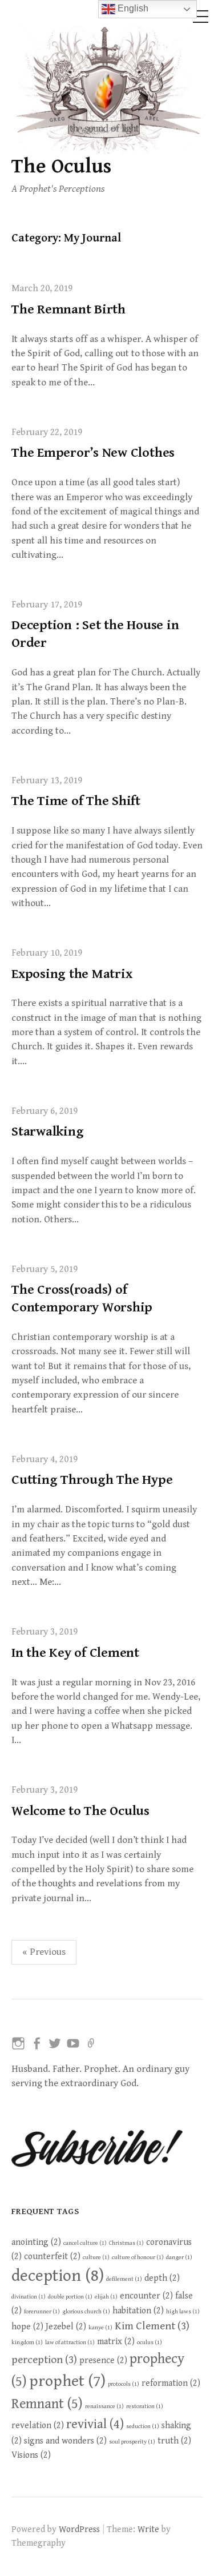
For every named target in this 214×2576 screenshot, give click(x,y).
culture (96, 2257)
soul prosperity (132, 2442)
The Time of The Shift (76, 801)
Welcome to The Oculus (80, 1811)
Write (148, 2529)
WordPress (79, 2529)
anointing (36, 2242)
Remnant (47, 2404)
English (132, 8)
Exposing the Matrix (72, 974)
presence (103, 2360)
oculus (150, 2342)
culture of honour (138, 2257)
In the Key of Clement (75, 1653)
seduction (143, 2426)
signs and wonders (65, 2441)
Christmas (126, 2243)
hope (27, 2327)
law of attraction (70, 2342)
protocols (124, 2384)
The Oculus (61, 166)
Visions (31, 2455)
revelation (38, 2425)
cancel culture (85, 2243)
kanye (100, 2328)
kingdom (27, 2342)
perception (44, 2360)
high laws (183, 2312)
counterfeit (52, 2256)
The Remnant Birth (68, 309)
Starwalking (47, 1132)
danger (179, 2257)
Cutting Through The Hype (92, 1480)
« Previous (44, 1952)
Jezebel (66, 2327)
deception (58, 2276)
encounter (146, 2296)
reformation (171, 2383)
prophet (67, 2381)
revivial (95, 2424)
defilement (124, 2279)
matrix (116, 2341)
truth (174, 2441)
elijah (106, 2297)
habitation (138, 2311)
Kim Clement (152, 2326)
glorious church (86, 2312)
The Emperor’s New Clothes (93, 453)
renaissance (104, 2406)
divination (29, 2297)
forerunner (42, 2312)
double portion (70, 2297)
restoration (145, 2406)
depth (162, 2278)
